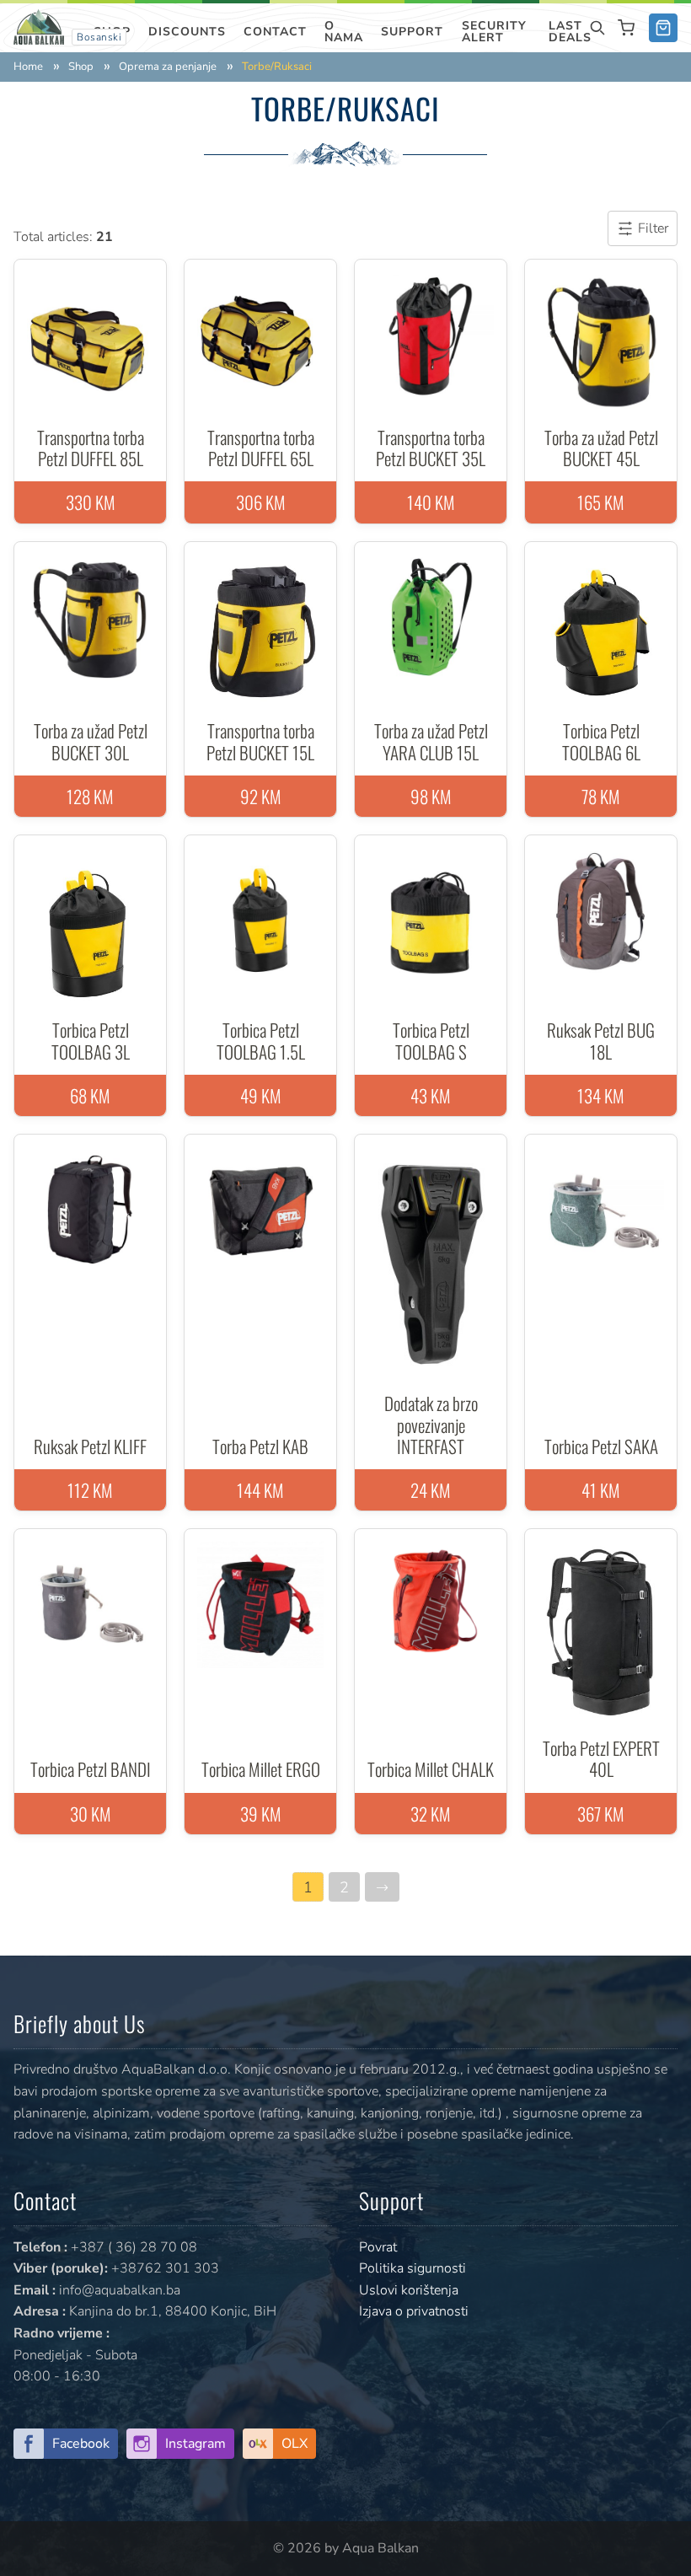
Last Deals (570, 32)
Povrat (378, 2247)
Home (28, 67)
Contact (275, 32)
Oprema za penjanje (168, 67)
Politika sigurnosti (412, 2268)
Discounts (187, 32)
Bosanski (99, 37)
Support (412, 32)
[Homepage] (39, 26)
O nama (344, 32)
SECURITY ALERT (494, 32)
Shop (81, 67)
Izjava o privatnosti (414, 2311)
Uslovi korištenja (409, 2290)
